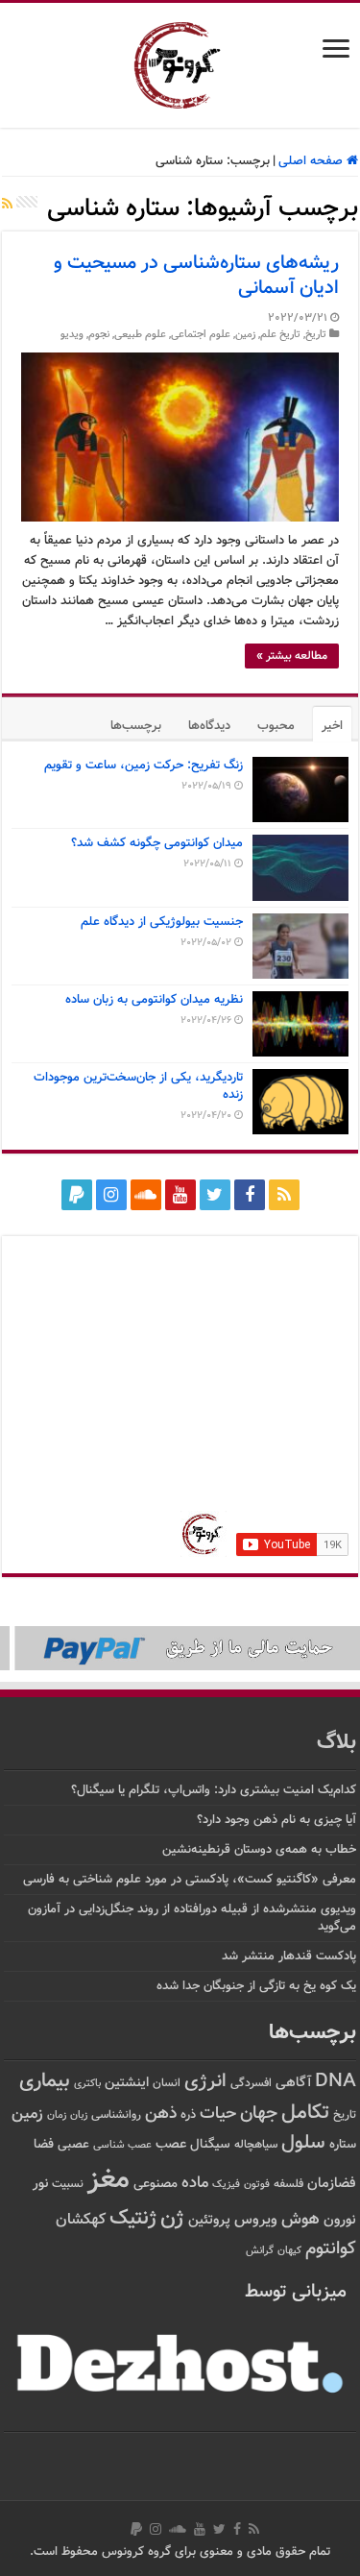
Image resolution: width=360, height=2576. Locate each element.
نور (40, 2184)
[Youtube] (180, 1195)
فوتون (257, 2184)
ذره (188, 2115)
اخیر (332, 726)
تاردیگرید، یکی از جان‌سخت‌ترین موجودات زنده (138, 1086)
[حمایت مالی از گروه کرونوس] (180, 1648)
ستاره (343, 2145)
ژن (172, 2219)
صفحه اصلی (312, 161)
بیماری (45, 2081)
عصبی (73, 2145)
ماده (195, 2183)
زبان (79, 2115)
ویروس (256, 2220)
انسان (167, 2084)
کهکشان (81, 2220)
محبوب (276, 726)
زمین (245, 335)
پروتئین (209, 2220)
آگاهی (293, 2083)
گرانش (260, 2250)
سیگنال (210, 2144)
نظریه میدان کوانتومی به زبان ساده (154, 1000)
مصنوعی (156, 2184)
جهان (259, 2114)
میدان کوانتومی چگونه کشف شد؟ (157, 843)
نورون (340, 2220)
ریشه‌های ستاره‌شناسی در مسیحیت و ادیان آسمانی (196, 276)
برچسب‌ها (136, 726)
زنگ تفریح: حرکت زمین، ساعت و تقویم (144, 766)
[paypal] (77, 1195)
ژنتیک (133, 2218)
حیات (218, 2114)
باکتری (87, 2084)
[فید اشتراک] (7, 206)
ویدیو (72, 335)
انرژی (205, 2082)
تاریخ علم (280, 335)
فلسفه (288, 2185)
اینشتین (127, 2083)
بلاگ (336, 1743)
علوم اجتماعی (201, 335)
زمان (57, 2115)
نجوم (99, 335)
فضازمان (332, 2184)
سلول (303, 2143)
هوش (300, 2219)
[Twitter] (215, 1195)
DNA (336, 2082)
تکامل (305, 2113)
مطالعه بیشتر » (292, 656)
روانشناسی (116, 2115)
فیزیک (226, 2184)
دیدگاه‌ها (209, 726)
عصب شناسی (122, 2145)
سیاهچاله (256, 2145)
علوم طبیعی (140, 335)
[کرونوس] (180, 61)
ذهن (161, 2114)
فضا (44, 2144)
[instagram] (111, 1195)
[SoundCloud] (146, 1195)
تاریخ (316, 335)
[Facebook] (250, 1195)
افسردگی (251, 2084)
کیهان (289, 2250)
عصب (171, 2144)
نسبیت (68, 2185)
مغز (108, 2180)
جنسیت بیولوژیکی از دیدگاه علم (162, 922)
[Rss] (284, 1195)
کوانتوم (331, 2249)
